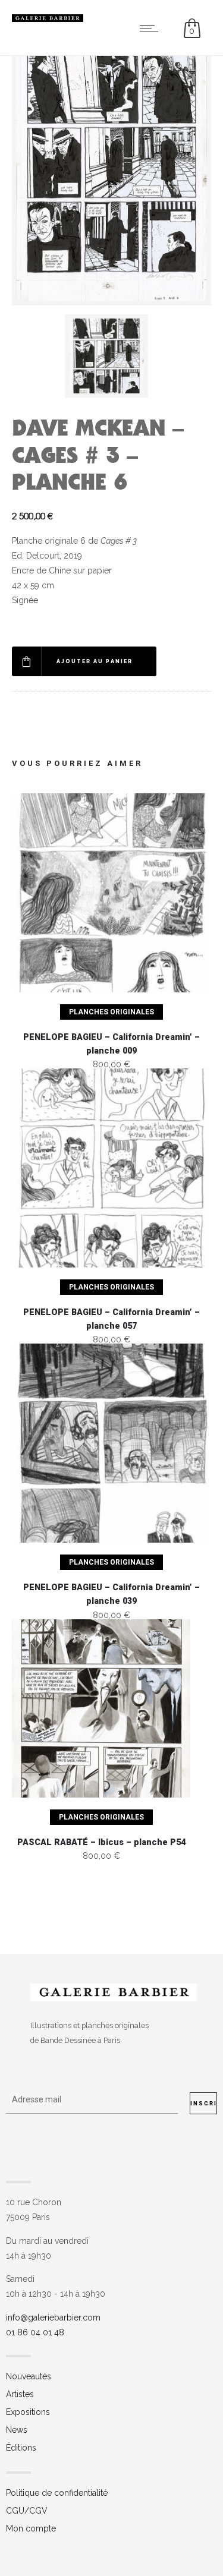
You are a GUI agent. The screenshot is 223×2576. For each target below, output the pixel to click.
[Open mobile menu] (152, 28)
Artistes (20, 2394)
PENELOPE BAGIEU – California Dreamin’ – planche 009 (111, 1044)
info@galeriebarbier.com (53, 2318)
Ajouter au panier (95, 661)
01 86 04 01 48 (35, 2332)
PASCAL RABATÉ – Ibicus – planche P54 (101, 1842)
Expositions (28, 2412)
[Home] (48, 19)
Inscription (204, 2104)
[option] (112, 356)
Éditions (21, 2448)
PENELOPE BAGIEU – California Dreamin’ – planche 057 (111, 1319)
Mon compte (31, 2528)
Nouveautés (29, 2376)
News (17, 2430)
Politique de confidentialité (57, 2493)
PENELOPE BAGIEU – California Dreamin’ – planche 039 (111, 1594)
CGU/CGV (27, 2511)
